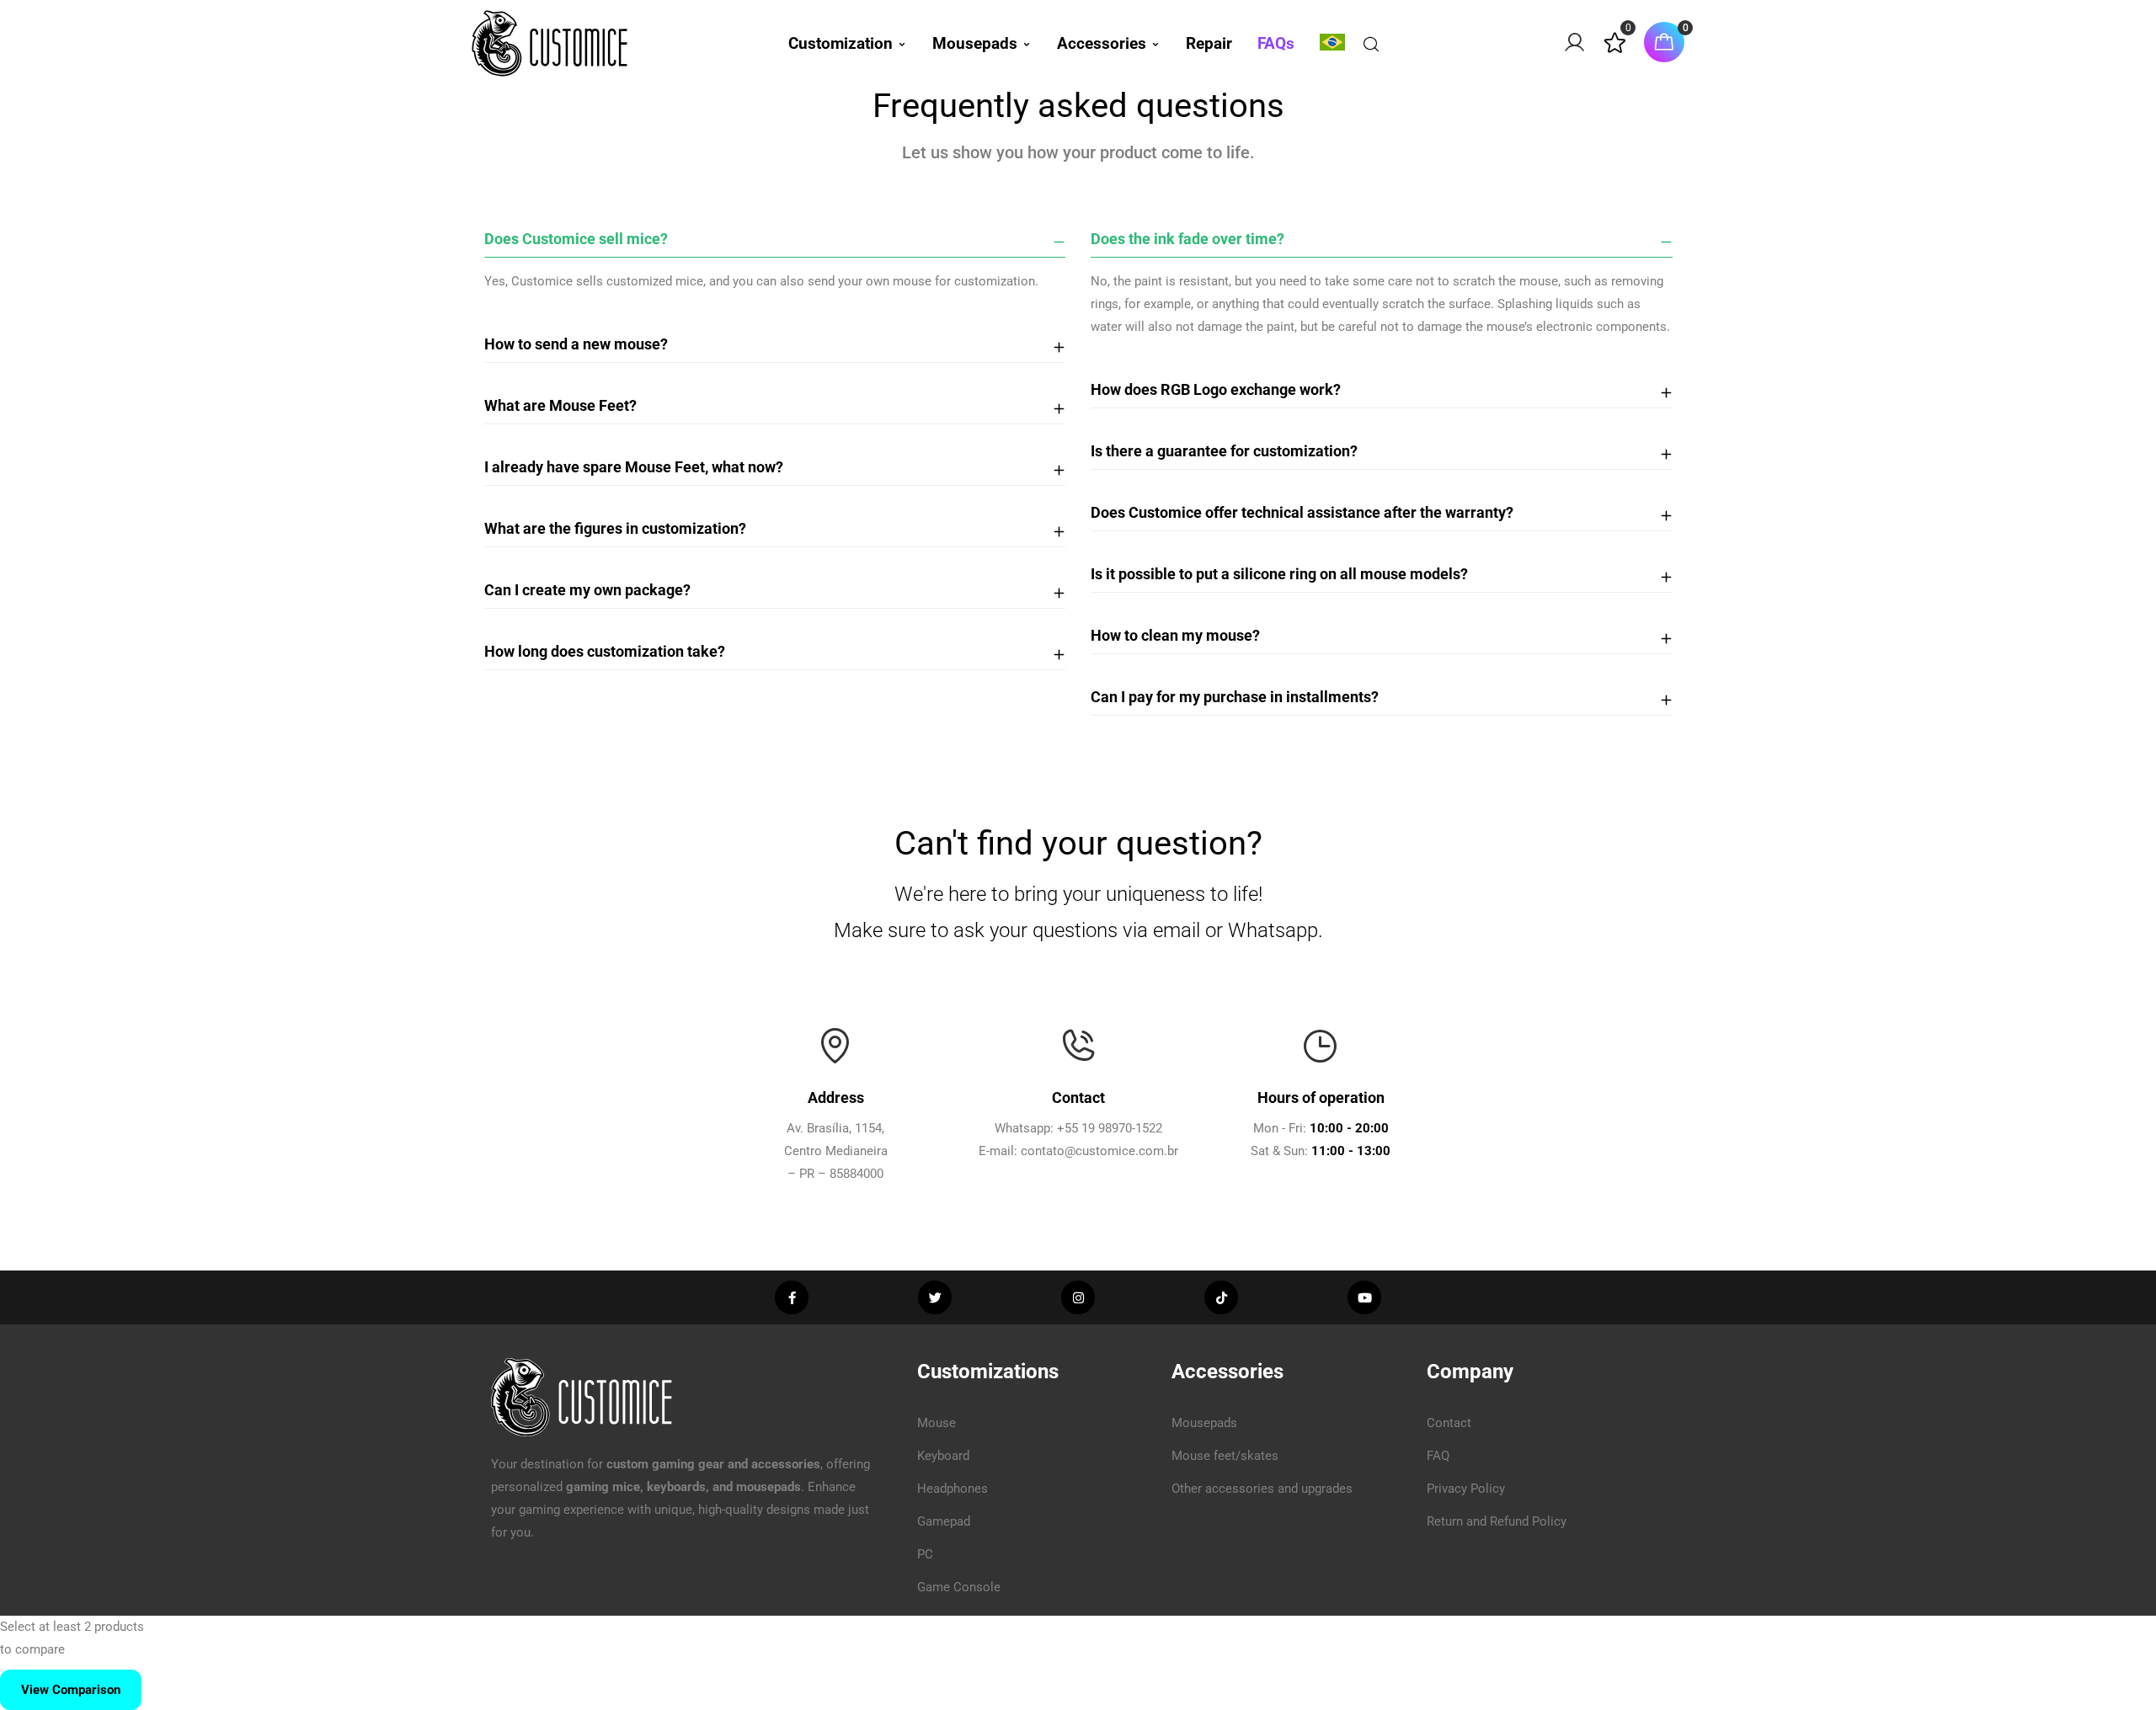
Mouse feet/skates (1225, 1456)
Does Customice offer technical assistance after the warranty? (1302, 512)
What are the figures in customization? (615, 528)
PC (925, 1554)
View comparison (71, 1690)
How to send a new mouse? (576, 344)
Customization (841, 43)
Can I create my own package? (587, 590)
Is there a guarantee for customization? (1224, 451)
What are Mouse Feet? (560, 405)
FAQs (1276, 43)
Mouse (937, 1423)
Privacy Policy (1466, 1489)
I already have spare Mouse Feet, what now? (634, 467)
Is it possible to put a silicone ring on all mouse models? (1279, 574)
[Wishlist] (1615, 50)
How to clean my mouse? (1175, 635)
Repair (1209, 43)
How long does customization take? (605, 651)
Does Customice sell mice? (576, 239)
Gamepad (944, 1521)
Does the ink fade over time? (1187, 239)
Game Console (959, 1587)
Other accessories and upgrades (1262, 1489)
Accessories (1102, 43)
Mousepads (975, 43)
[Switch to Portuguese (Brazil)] (1332, 42)
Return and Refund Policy (1497, 1521)
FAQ (1438, 1456)
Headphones (953, 1489)
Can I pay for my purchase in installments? (1235, 697)
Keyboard (943, 1456)
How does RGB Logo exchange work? (1216, 389)
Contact (1449, 1423)
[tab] (775, 240)
